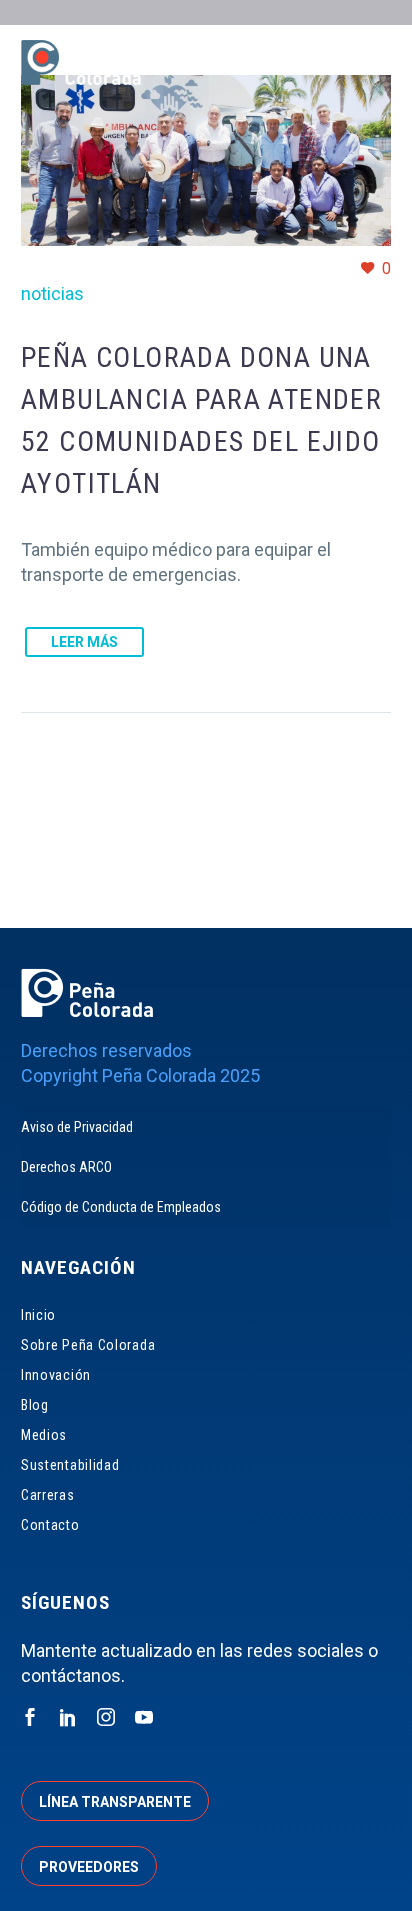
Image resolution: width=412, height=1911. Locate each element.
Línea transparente (115, 1802)
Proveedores (89, 1867)
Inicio (38, 1315)
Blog (35, 1405)
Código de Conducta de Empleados (121, 1207)
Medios (44, 1435)
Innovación (56, 1375)
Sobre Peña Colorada (88, 1345)
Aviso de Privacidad (77, 1127)
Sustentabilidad (70, 1465)
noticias (52, 293)
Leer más (84, 642)
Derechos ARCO (66, 1167)
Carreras (48, 1495)
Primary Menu (373, 65)
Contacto (50, 1525)
